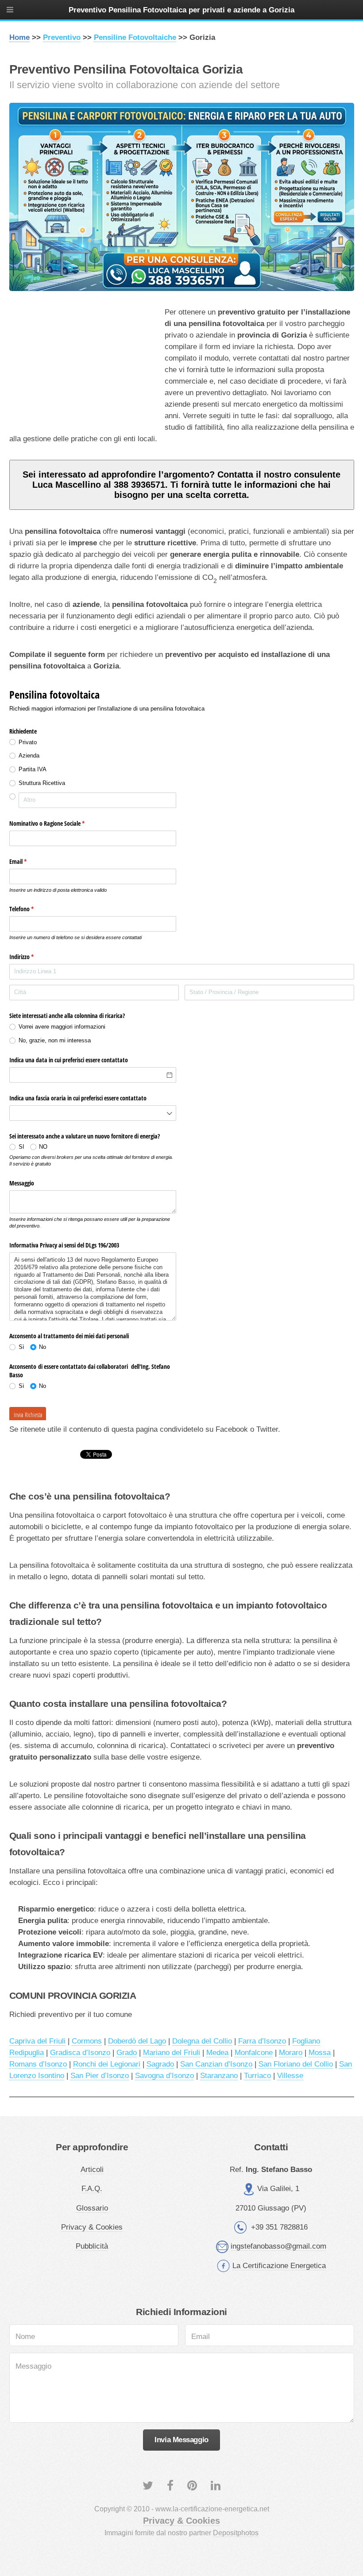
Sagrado (160, 2064)
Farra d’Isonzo (262, 2041)
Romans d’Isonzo (38, 2064)
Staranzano (219, 2075)
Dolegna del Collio (202, 2041)
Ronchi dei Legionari (107, 2064)
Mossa (320, 2052)
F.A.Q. (92, 2188)
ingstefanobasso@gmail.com (278, 2246)
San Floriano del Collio (296, 2064)
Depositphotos (236, 2533)
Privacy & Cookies (92, 2227)
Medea (217, 2052)
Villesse (290, 2075)
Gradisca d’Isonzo (80, 2052)
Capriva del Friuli (37, 2041)
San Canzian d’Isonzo (216, 2064)
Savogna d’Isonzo (164, 2075)
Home (19, 37)
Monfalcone (254, 2052)
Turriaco (257, 2075)
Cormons (87, 2041)
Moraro (291, 2052)
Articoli (92, 2169)
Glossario (92, 2208)
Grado (127, 2052)
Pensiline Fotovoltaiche (135, 37)
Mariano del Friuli (172, 2052)
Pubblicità (92, 2246)
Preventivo (62, 37)
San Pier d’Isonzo (100, 2075)
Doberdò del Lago (137, 2041)
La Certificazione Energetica (279, 2265)
